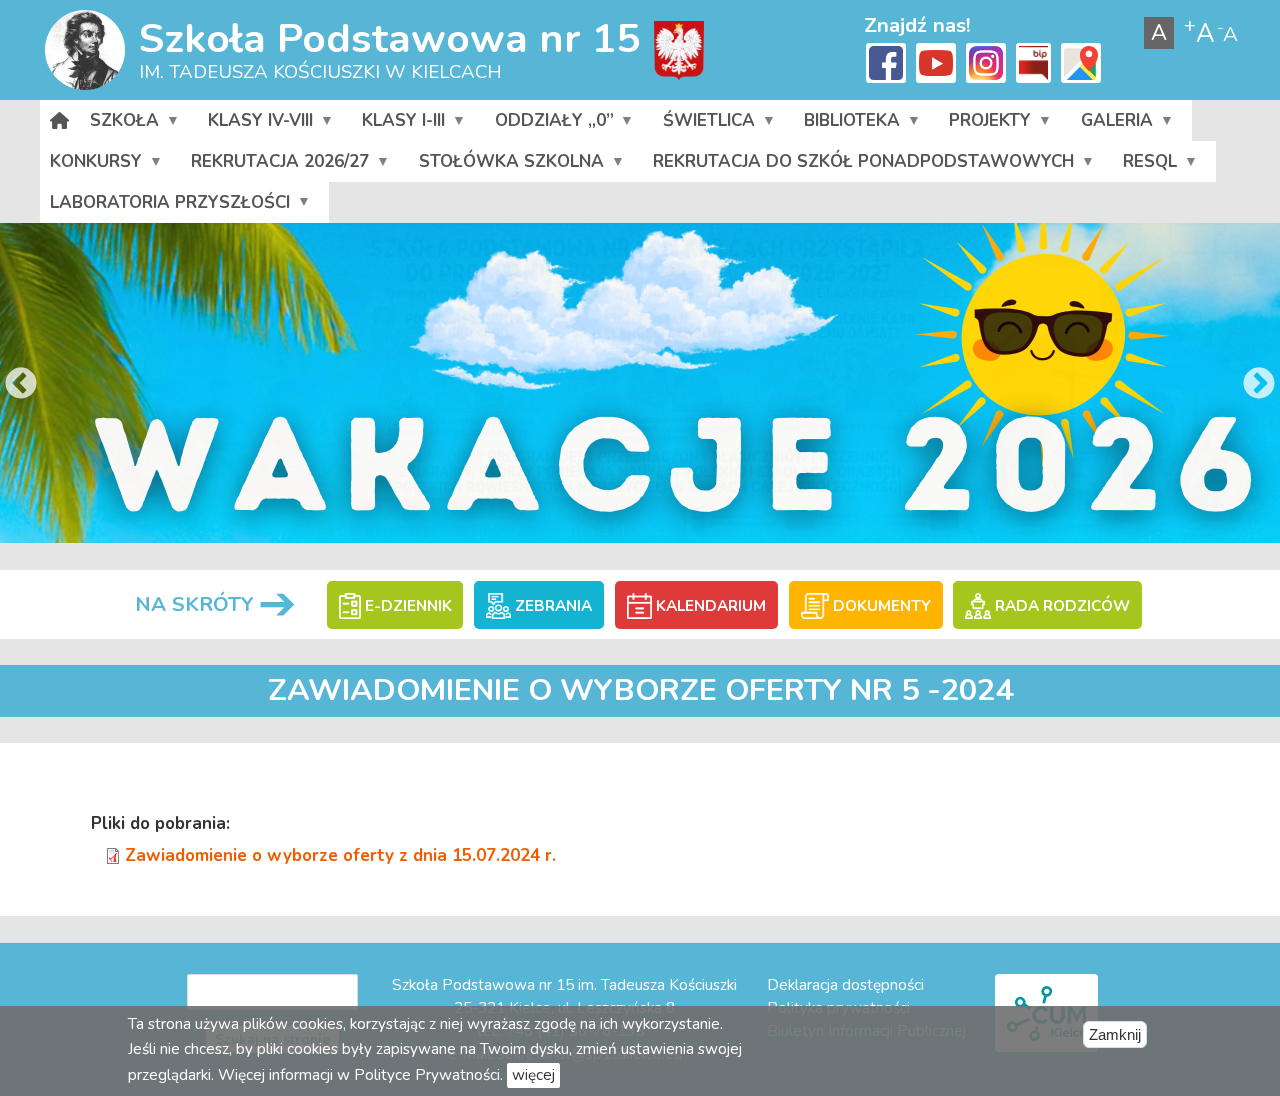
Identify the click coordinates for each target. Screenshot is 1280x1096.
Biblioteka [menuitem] (847, 125)
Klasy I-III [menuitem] (398, 125)
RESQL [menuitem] (1145, 166)
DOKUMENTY (880, 606)
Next (1259, 385)
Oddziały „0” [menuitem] (548, 125)
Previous (21, 385)
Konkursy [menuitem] (91, 166)
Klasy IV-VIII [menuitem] (255, 125)
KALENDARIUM (709, 606)
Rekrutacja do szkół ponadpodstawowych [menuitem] (858, 166)
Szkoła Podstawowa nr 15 (389, 38)
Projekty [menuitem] (985, 125)
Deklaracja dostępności (845, 985)
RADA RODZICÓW (1060, 606)
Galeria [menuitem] (1111, 125)
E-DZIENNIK (406, 606)
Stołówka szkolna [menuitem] (506, 166)
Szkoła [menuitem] (119, 125)
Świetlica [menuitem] (704, 125)
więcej (533, 1075)
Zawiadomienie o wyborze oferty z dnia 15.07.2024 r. (340, 855)
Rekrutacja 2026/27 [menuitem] (275, 166)
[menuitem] (60, 120)
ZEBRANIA (551, 606)
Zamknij (1115, 1034)
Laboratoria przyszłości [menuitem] (165, 207)
